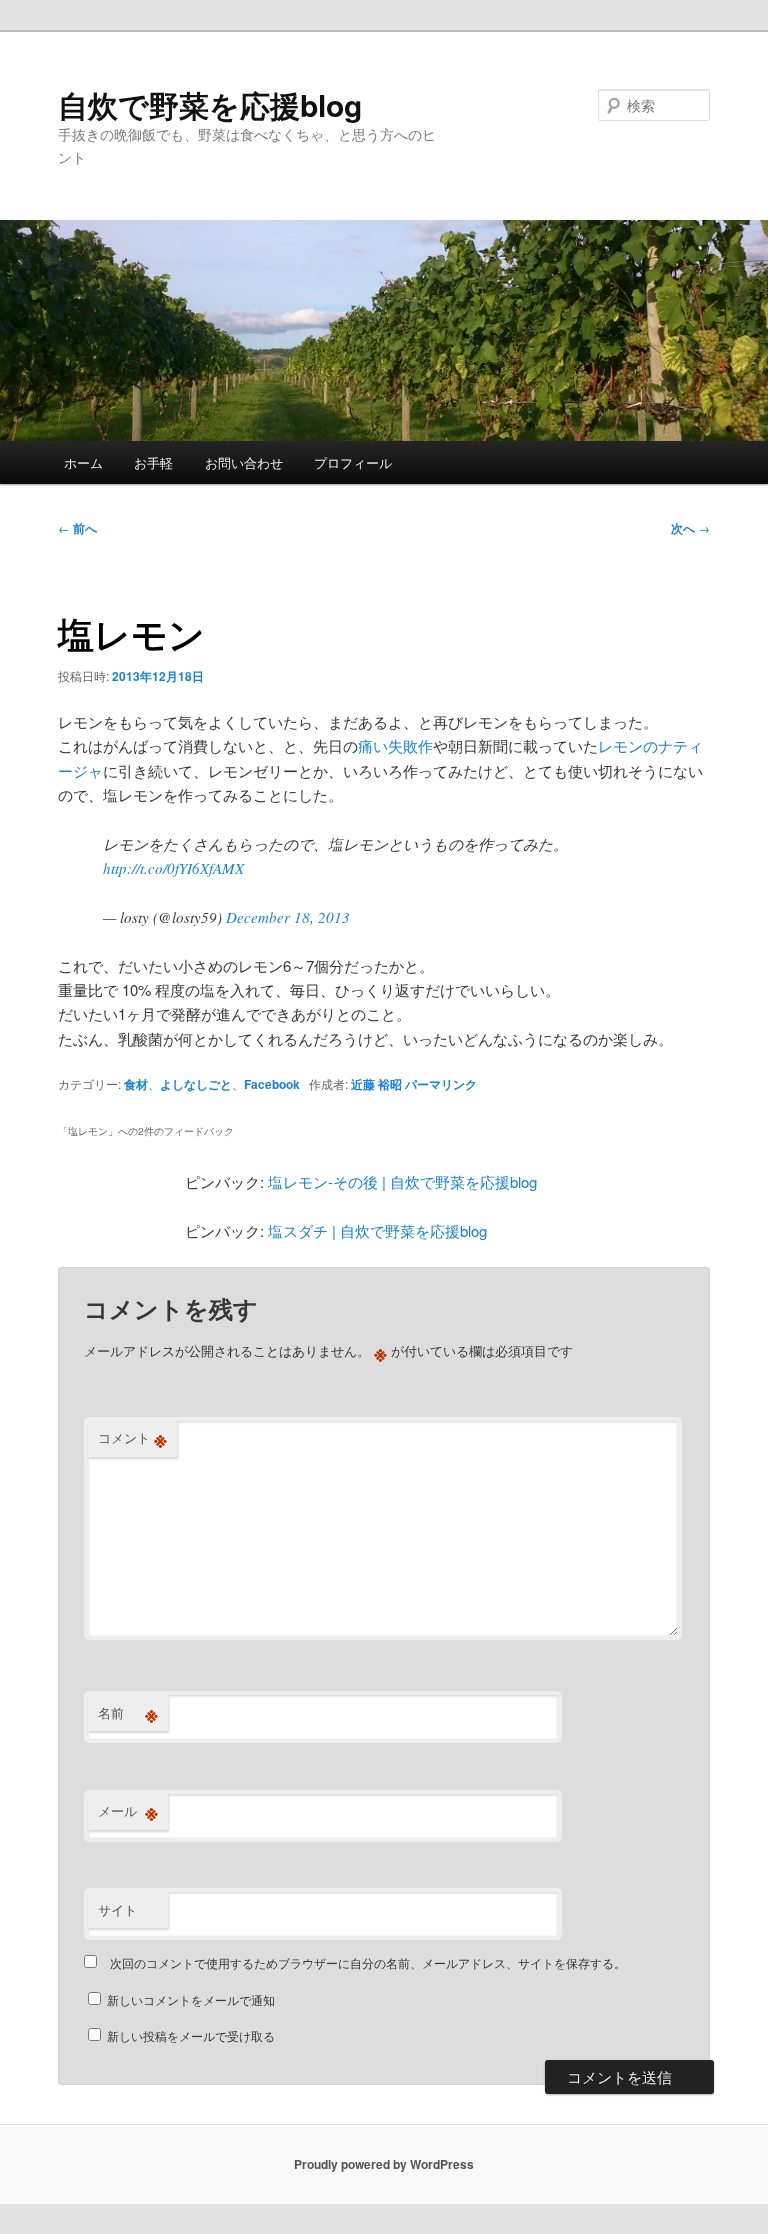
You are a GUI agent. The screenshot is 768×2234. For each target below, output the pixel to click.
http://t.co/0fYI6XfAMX (173, 868)
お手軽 (153, 462)
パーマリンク (441, 1084)
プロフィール (353, 462)
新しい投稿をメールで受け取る (191, 2035)
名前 (128, 1713)
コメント (132, 1438)
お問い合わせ (244, 462)
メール (128, 1811)
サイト (117, 1909)
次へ (690, 528)
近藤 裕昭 (376, 1084)
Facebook (272, 1084)
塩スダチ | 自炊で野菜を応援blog (377, 1230)
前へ (77, 528)
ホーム (83, 462)
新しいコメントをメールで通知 (191, 1999)
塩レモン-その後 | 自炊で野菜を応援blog (402, 1181)
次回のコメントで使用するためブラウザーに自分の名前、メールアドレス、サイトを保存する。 (368, 1962)
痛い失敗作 (395, 745)
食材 (136, 1084)
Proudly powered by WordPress (384, 2164)
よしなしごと (196, 1084)
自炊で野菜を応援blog (210, 104)
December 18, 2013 (288, 917)
